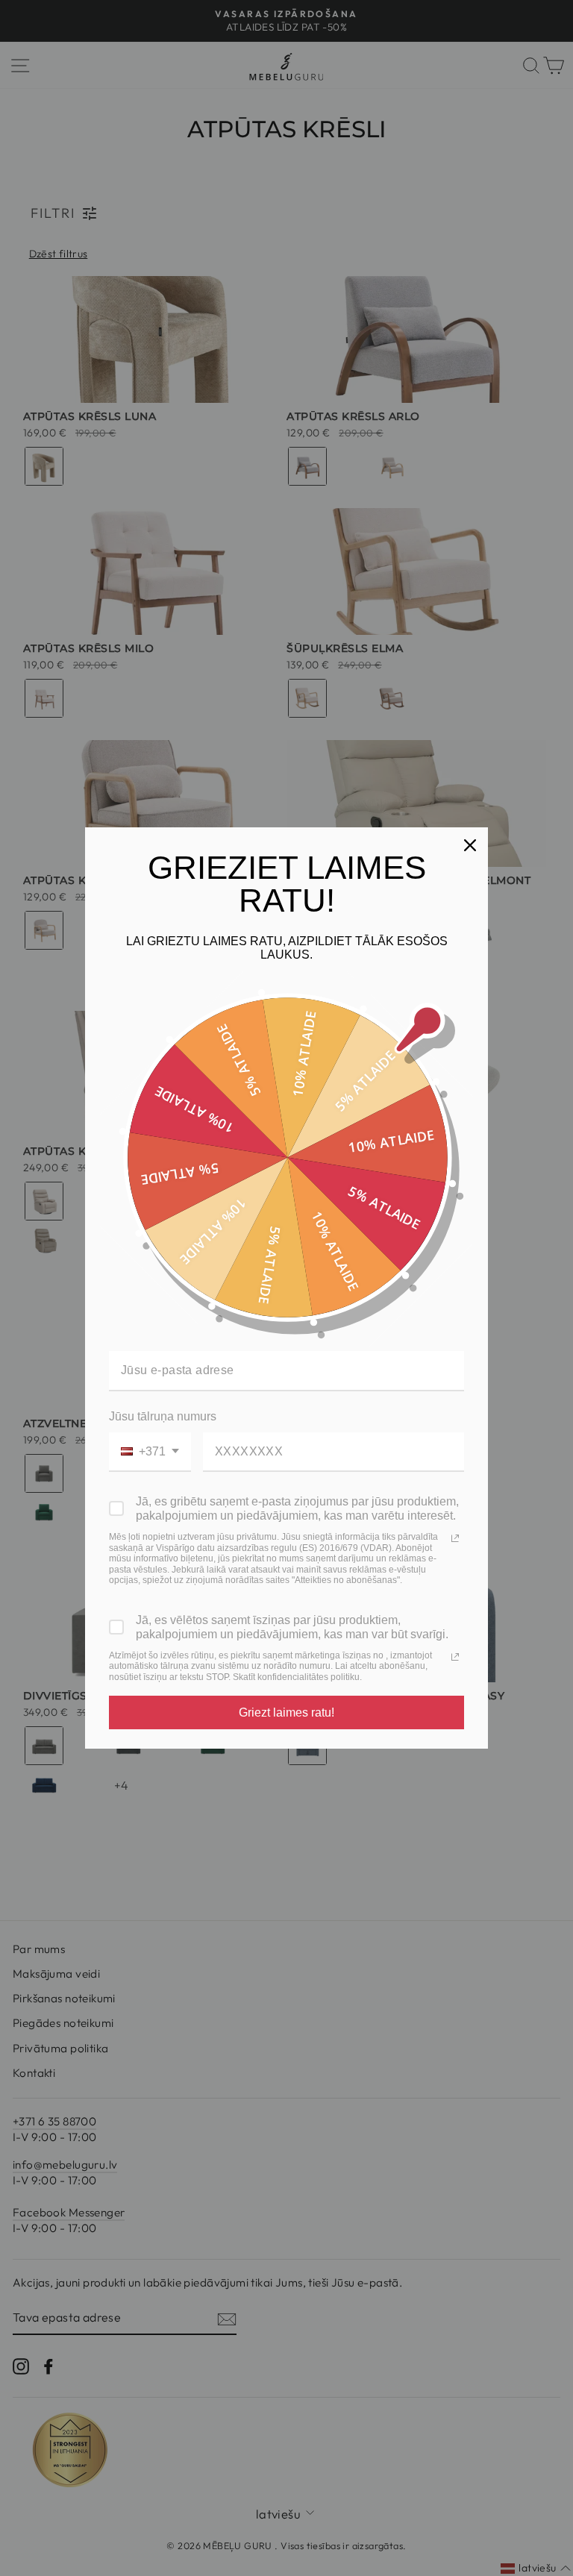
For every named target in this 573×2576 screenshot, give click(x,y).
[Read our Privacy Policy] (455, 1538)
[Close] (470, 845)
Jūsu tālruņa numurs (163, 1416)
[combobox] (150, 1452)
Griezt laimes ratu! (286, 1712)
